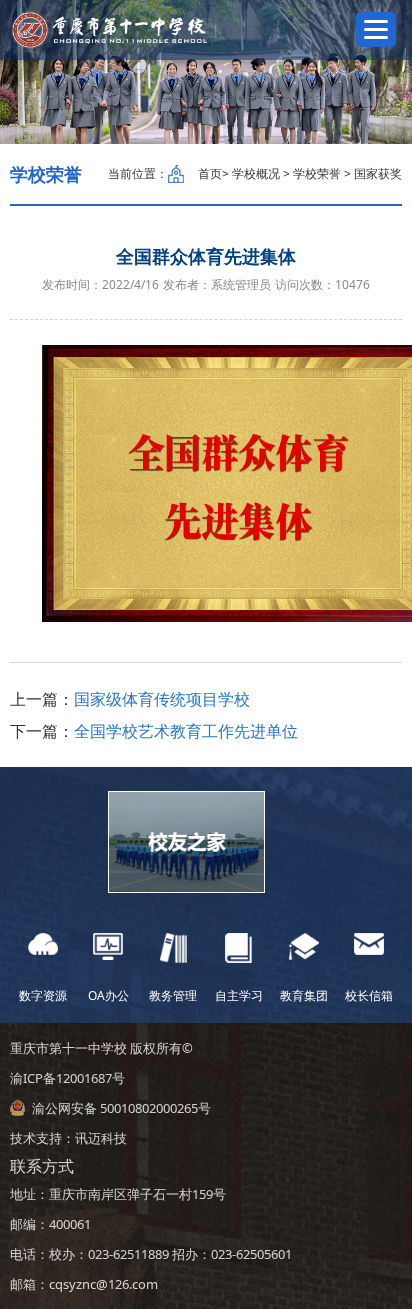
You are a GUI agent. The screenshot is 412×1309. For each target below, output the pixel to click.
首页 (210, 173)
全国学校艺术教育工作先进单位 (186, 731)
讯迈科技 (101, 1138)
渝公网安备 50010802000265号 (121, 1108)
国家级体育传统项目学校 (162, 699)
